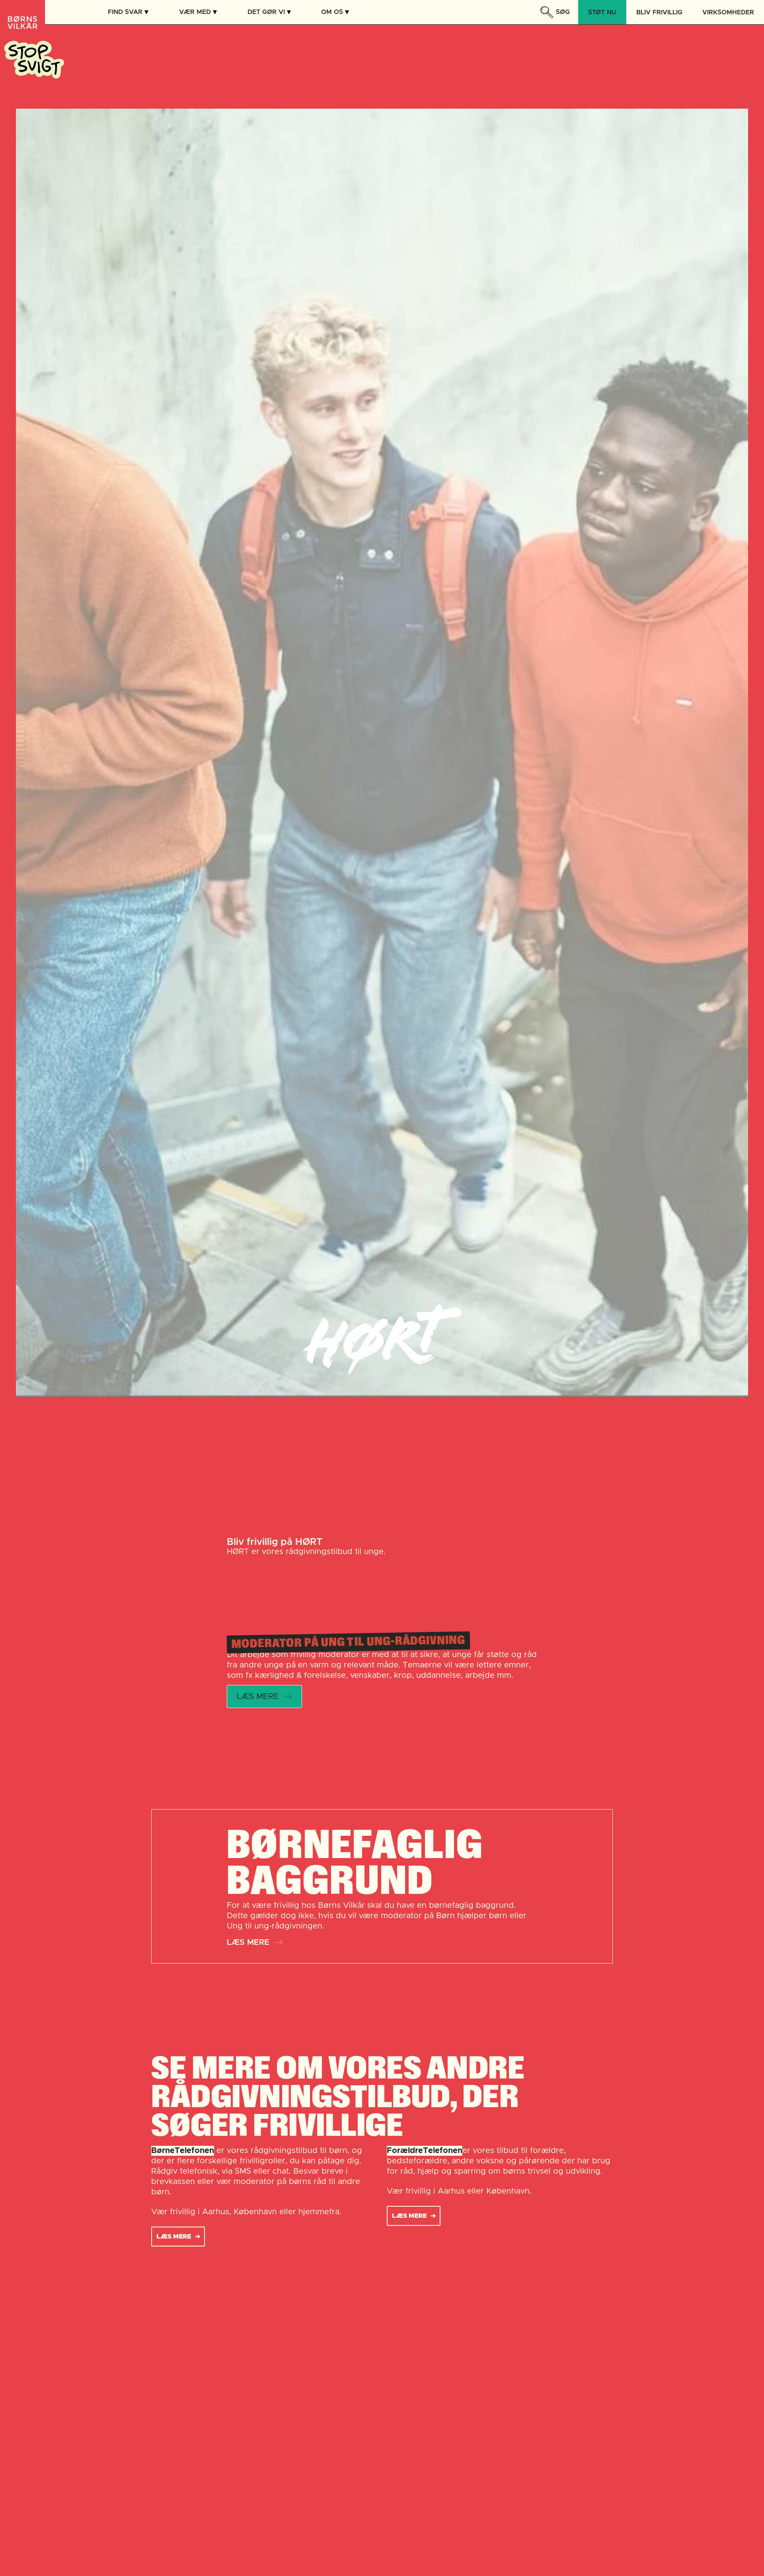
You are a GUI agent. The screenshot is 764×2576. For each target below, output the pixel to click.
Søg (563, 12)
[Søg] (546, 12)
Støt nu (602, 12)
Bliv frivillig (659, 12)
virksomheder (728, 12)
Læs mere (248, 1942)
